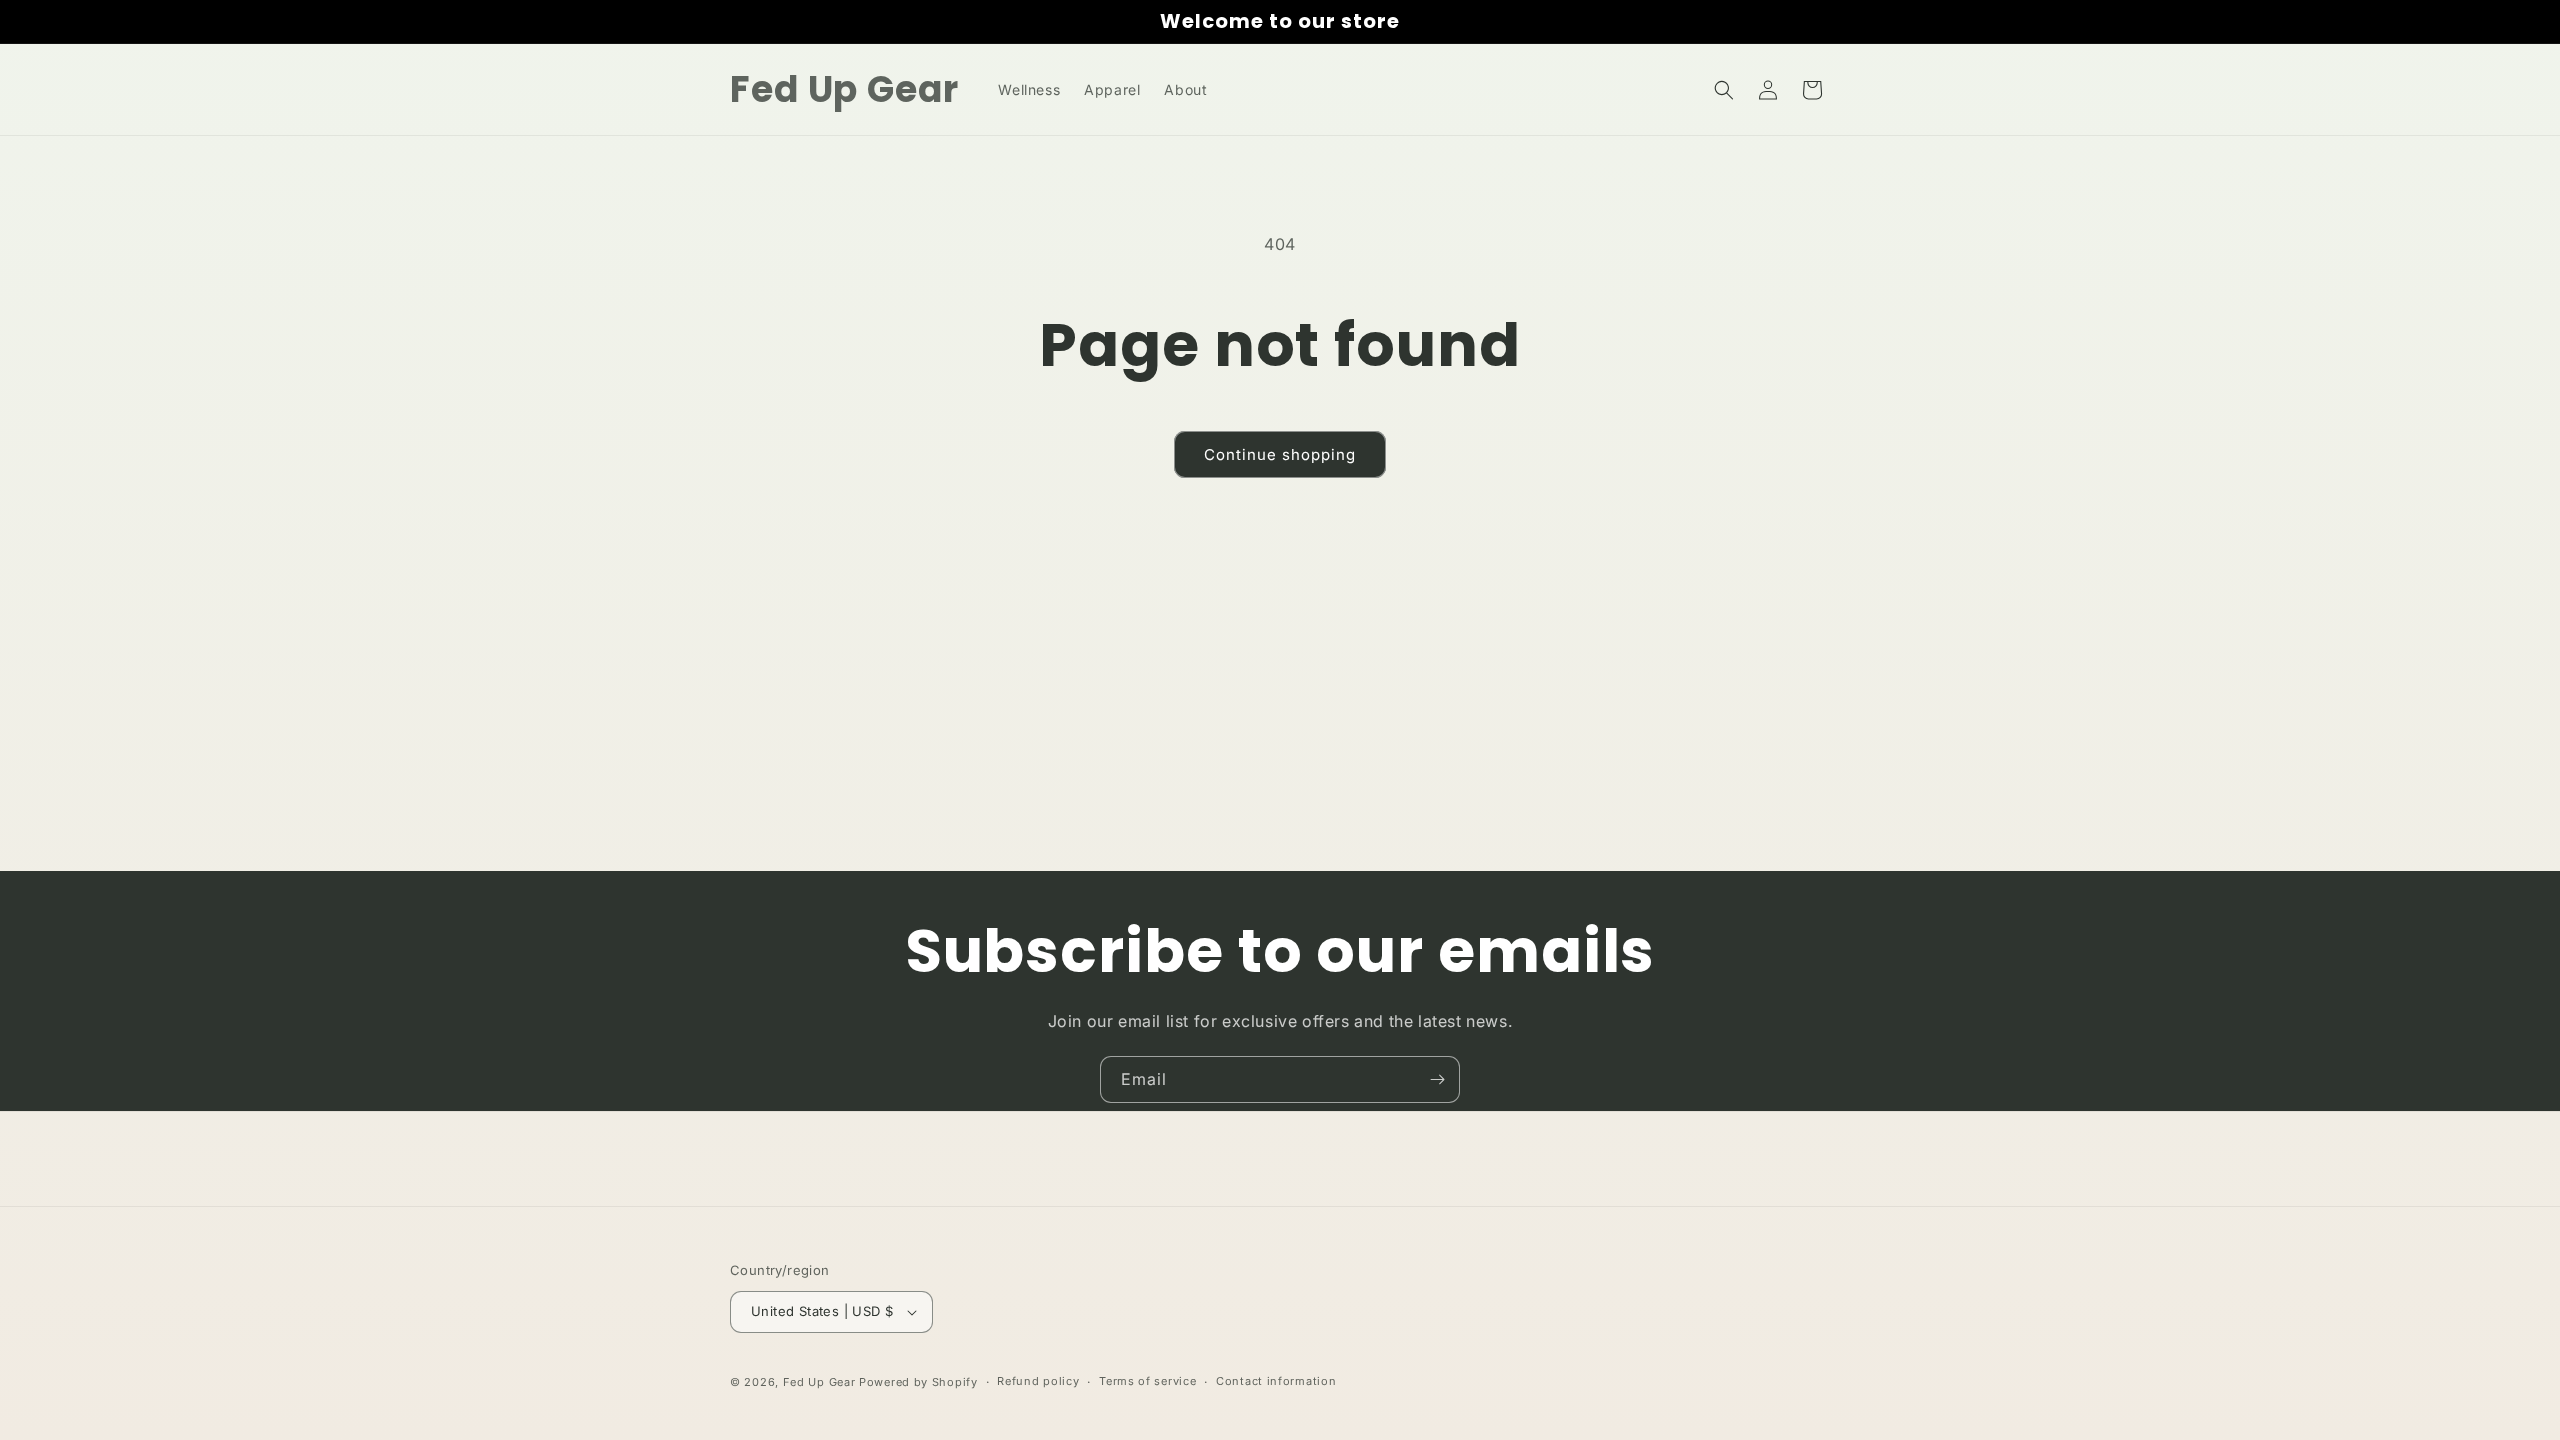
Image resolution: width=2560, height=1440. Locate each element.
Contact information (1276, 1381)
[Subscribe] (1437, 1079)
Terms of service (1147, 1381)
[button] (1724, 90)
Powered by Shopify (918, 1382)
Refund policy (1038, 1381)
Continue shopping (1280, 454)
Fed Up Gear (819, 1382)
